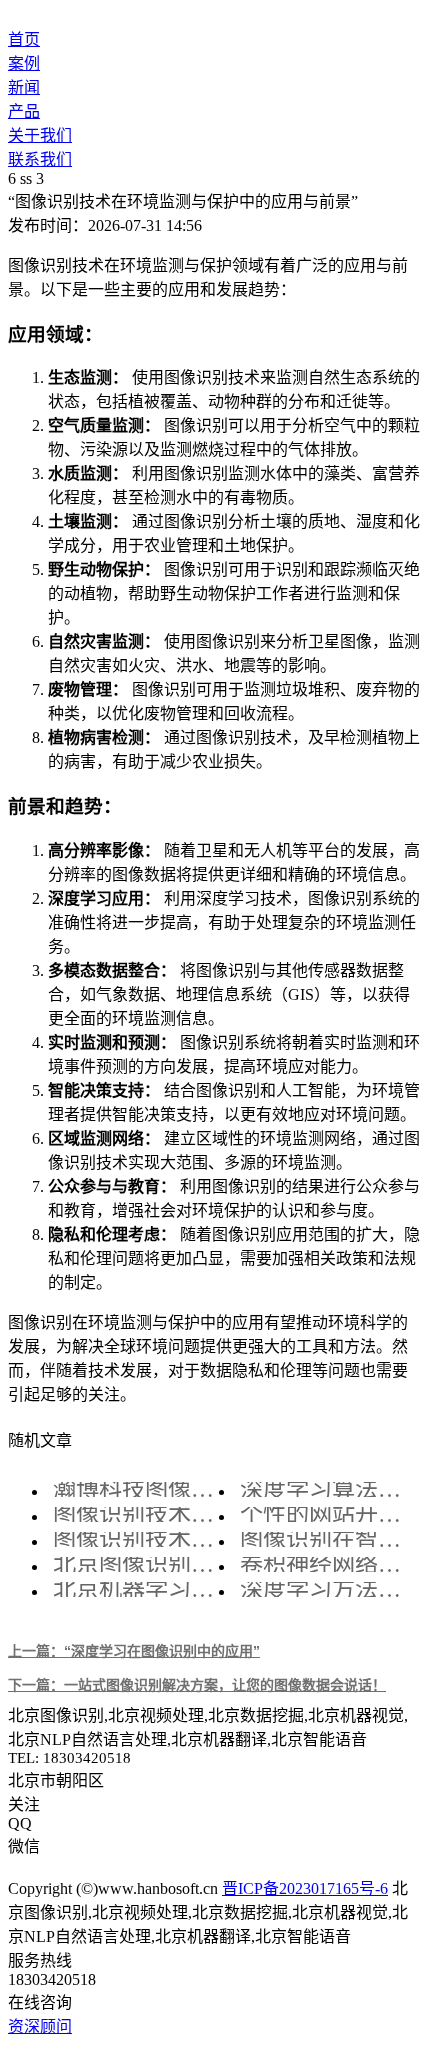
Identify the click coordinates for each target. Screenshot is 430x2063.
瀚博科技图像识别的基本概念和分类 (141, 1489)
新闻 (24, 87)
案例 (24, 63)
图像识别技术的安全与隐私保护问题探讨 (141, 1514)
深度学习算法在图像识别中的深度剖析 (328, 1489)
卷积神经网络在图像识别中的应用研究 (328, 1564)
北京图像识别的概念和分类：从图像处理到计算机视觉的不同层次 (141, 1564)
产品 (24, 111)
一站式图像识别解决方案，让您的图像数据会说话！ (197, 1685)
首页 (24, 39)
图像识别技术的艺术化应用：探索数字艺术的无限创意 (141, 1539)
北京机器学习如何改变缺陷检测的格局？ (141, 1589)
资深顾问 (40, 2026)
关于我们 (40, 135)
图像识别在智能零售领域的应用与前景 (328, 1539)
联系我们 (40, 159)
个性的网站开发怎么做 (328, 1514)
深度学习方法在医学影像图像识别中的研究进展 (328, 1589)
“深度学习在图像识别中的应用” (134, 1651)
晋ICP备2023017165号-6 (305, 1888)
